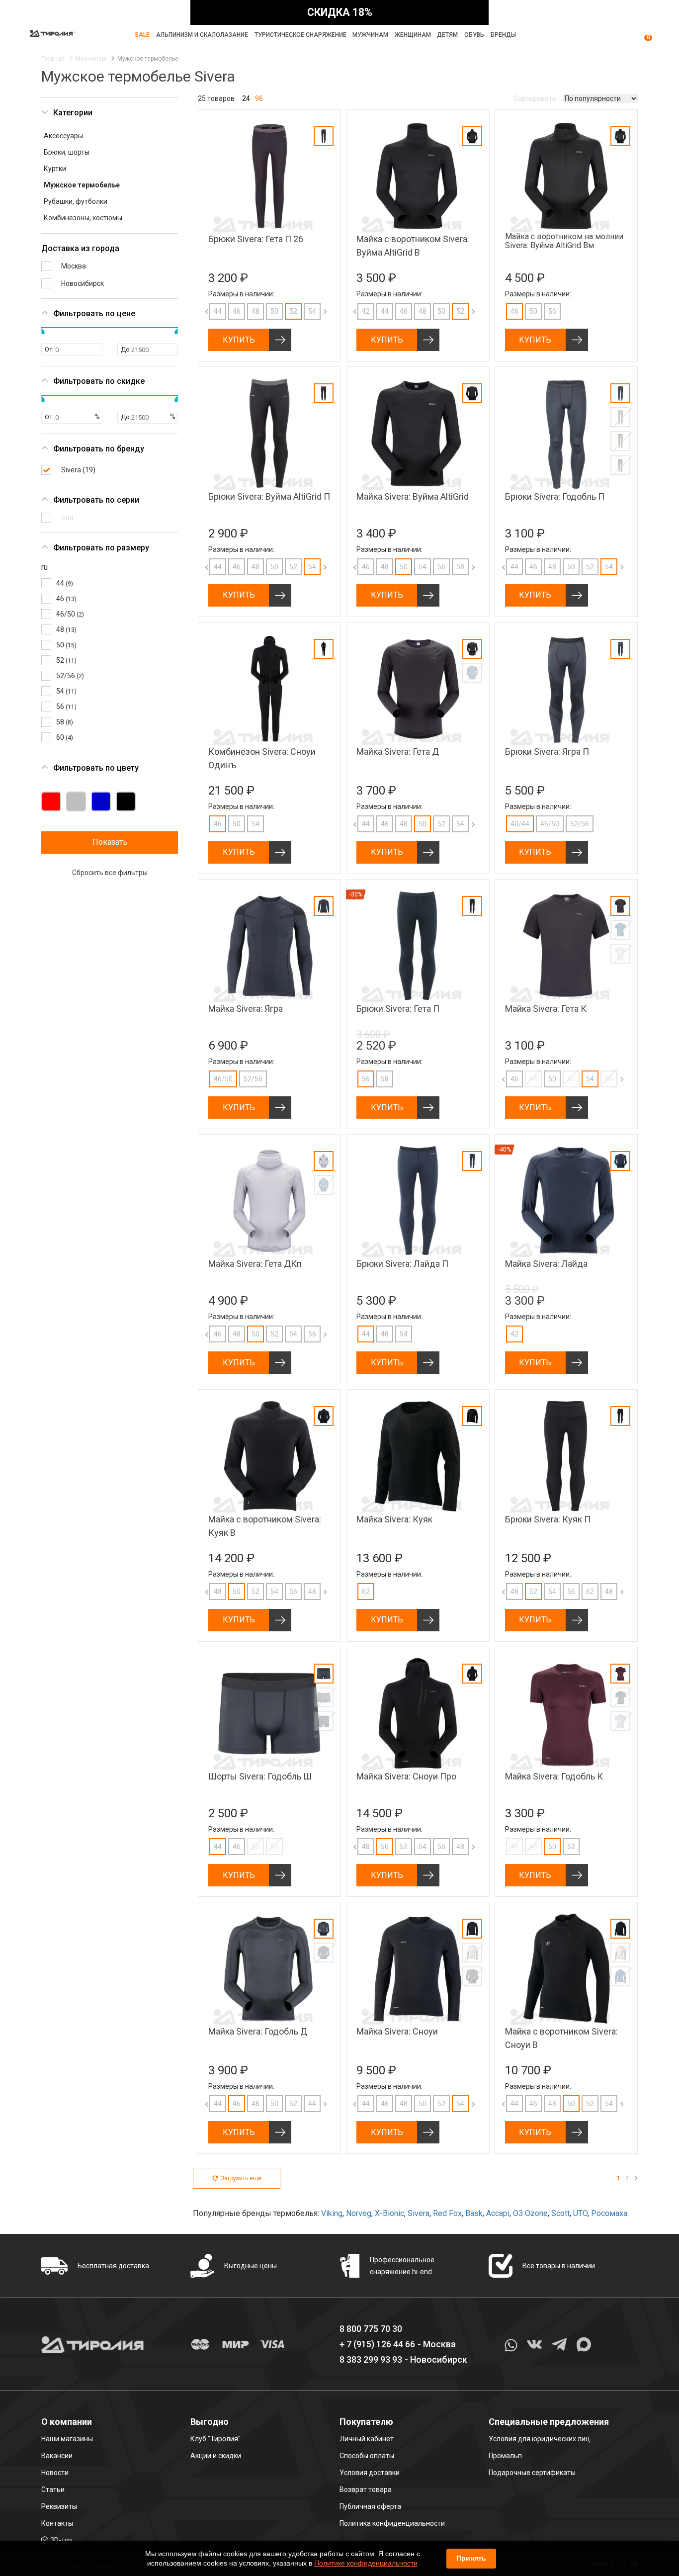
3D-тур (61, 2540)
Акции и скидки (216, 2456)
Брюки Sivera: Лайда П (402, 1264)
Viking (332, 2213)
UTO (580, 2213)
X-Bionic (389, 2213)
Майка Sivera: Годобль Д (258, 2031)
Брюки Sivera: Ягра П (547, 752)
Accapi (498, 2213)
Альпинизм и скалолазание (202, 35)
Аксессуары (63, 136)
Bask (474, 2213)
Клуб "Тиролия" (215, 2439)
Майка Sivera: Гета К (546, 1009)
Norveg (359, 2213)
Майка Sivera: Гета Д (398, 752)
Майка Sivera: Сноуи (397, 2031)
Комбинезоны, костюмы (83, 218)
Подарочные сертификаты (532, 2473)
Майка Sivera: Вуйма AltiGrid (413, 496)
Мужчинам (370, 35)
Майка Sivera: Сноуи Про (406, 1776)
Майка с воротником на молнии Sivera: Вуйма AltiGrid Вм (564, 241)
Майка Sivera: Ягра (246, 1009)
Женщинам (413, 35)
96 (259, 98)
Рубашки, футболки (76, 201)
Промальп (505, 2456)
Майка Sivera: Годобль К (554, 1776)
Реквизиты (59, 2506)
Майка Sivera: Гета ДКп (255, 1264)
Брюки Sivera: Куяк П (548, 1519)
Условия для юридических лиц (539, 2439)
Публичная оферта (370, 2506)
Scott (560, 2213)
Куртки (55, 169)
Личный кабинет (367, 2439)
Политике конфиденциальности (366, 2563)
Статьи (53, 2489)
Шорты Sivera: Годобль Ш (260, 1776)
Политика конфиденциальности (392, 2523)
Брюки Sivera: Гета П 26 (256, 239)
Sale (142, 35)
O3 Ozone (530, 2213)
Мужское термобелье (82, 185)
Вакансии (57, 2456)
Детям (447, 35)
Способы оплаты (367, 2456)
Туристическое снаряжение (300, 35)
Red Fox (447, 2213)
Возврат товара (366, 2489)
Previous (198, 311)
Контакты (57, 2523)
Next (315, 311)
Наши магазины (67, 2439)
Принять (471, 2558)
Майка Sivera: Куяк (394, 1519)
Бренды (503, 35)
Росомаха (609, 2213)
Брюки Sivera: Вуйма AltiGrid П (269, 496)
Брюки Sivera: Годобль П (555, 496)
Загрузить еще (241, 2178)
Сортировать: (536, 98)
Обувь (474, 35)
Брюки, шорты (67, 152)
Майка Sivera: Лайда (546, 1264)
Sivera (419, 2213)
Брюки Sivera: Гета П (398, 1009)
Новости (55, 2473)
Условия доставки (370, 2473)
